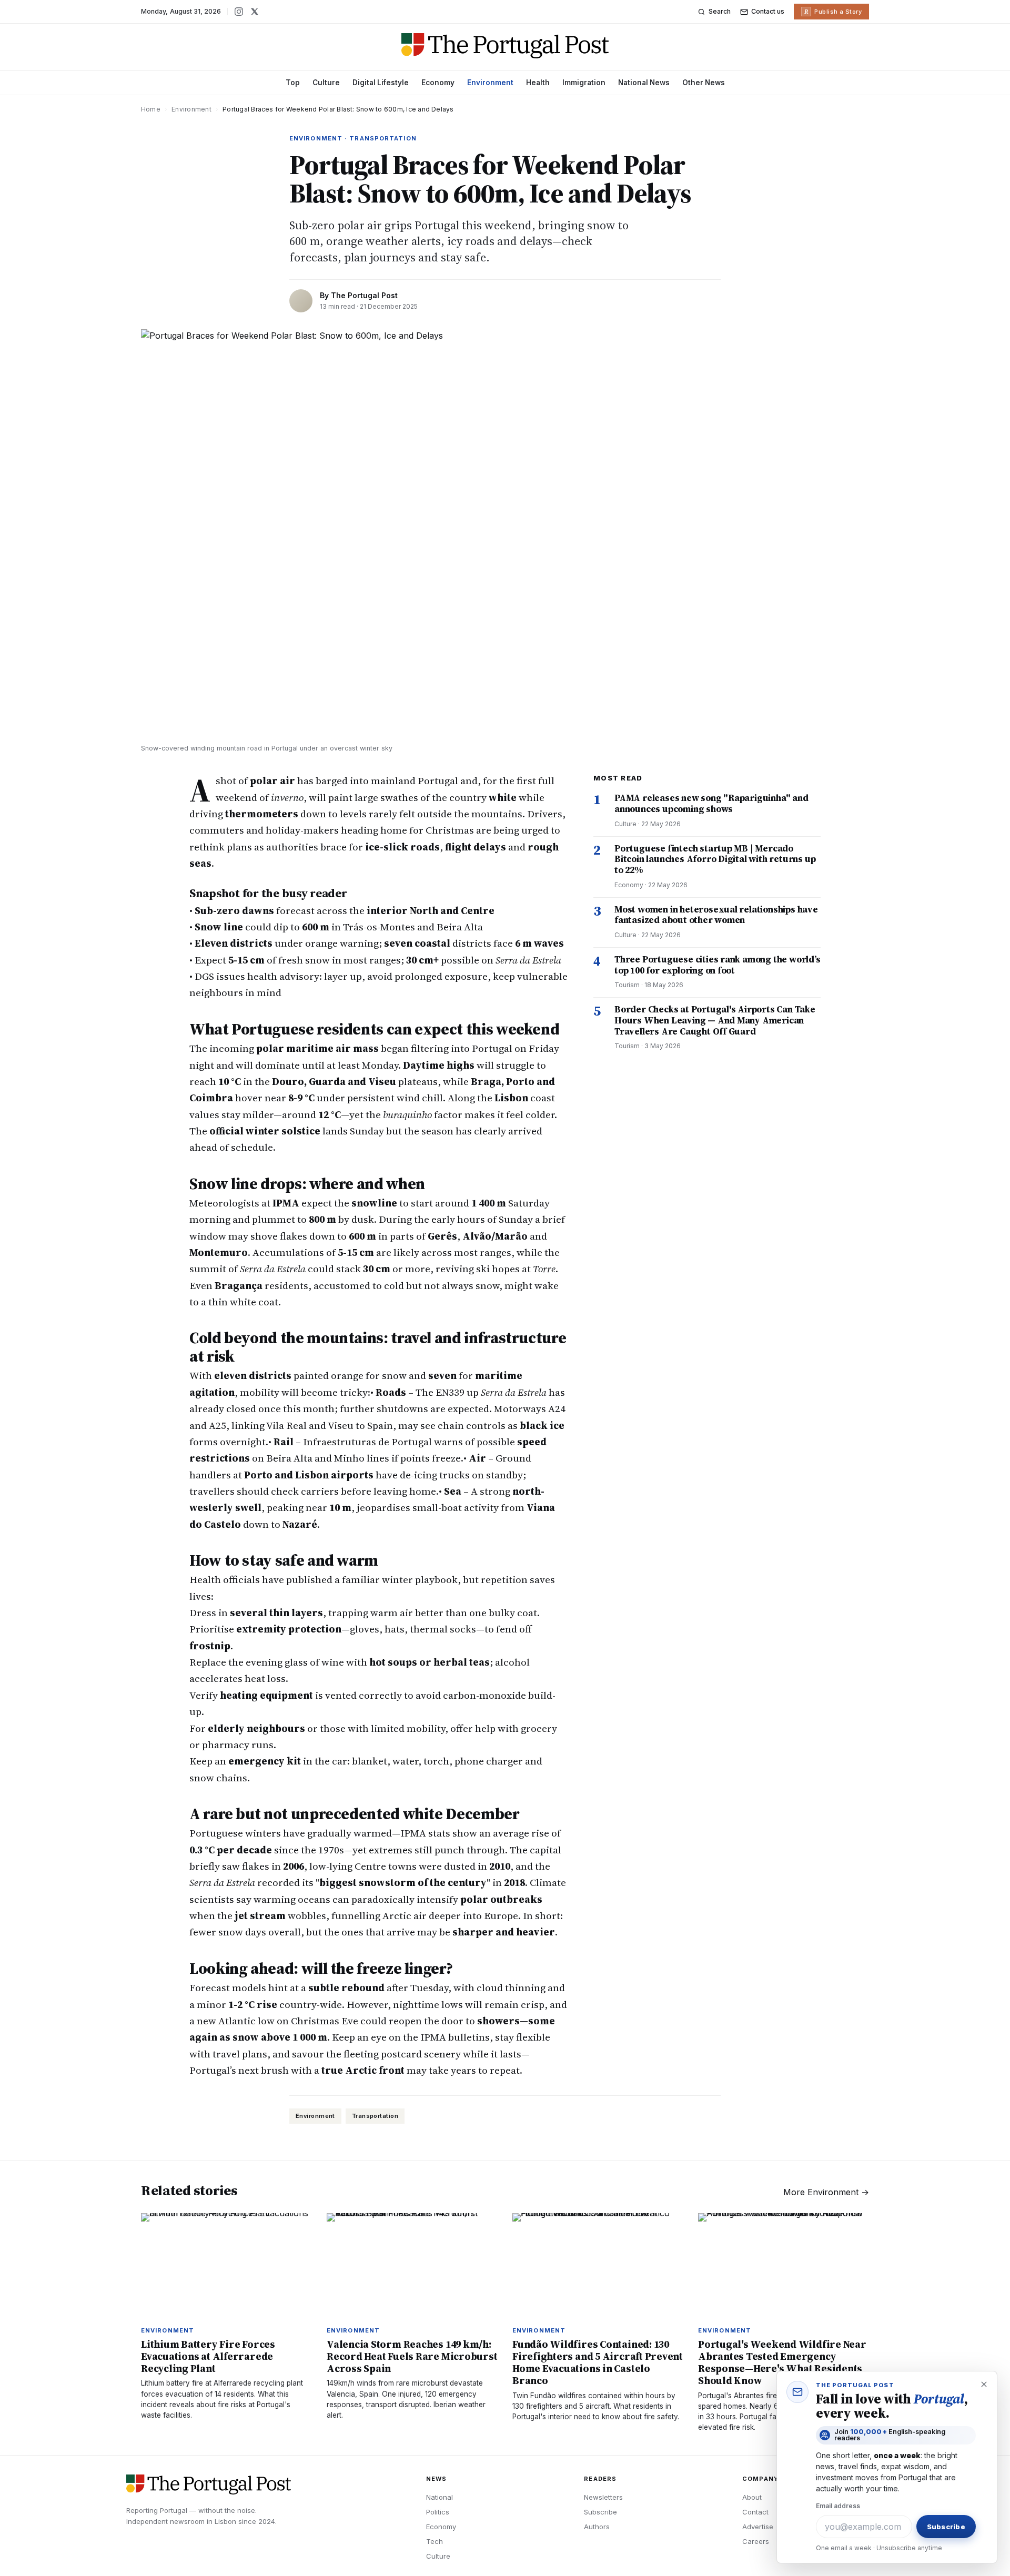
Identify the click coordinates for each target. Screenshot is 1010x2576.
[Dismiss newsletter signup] (984, 2385)
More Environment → (826, 2192)
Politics (438, 2512)
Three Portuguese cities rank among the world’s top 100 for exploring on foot (718, 965)
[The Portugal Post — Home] (505, 46)
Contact (755, 2512)
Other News (704, 83)
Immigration (584, 83)
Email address (838, 2506)
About (752, 2497)
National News (644, 83)
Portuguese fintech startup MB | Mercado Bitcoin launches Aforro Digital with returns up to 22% (715, 859)
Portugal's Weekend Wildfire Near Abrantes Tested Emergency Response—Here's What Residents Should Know (782, 2362)
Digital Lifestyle (381, 83)
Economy (438, 83)
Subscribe (600, 2512)
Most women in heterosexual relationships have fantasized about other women (716, 915)
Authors (597, 2527)
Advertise (758, 2527)
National (440, 2497)
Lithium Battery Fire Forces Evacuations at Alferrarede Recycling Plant (208, 2356)
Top (293, 83)
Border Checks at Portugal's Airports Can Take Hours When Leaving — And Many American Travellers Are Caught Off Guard (715, 1020)
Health (538, 83)
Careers (756, 2541)
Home (151, 109)
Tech (435, 2541)
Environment (490, 83)
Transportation (375, 2116)
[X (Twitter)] (255, 12)
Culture (326, 83)
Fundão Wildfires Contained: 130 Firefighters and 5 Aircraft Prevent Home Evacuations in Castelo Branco (598, 2362)
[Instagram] (239, 12)
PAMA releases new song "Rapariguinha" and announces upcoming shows (711, 803)
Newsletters (603, 2497)
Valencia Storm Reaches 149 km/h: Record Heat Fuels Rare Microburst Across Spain (412, 2356)
